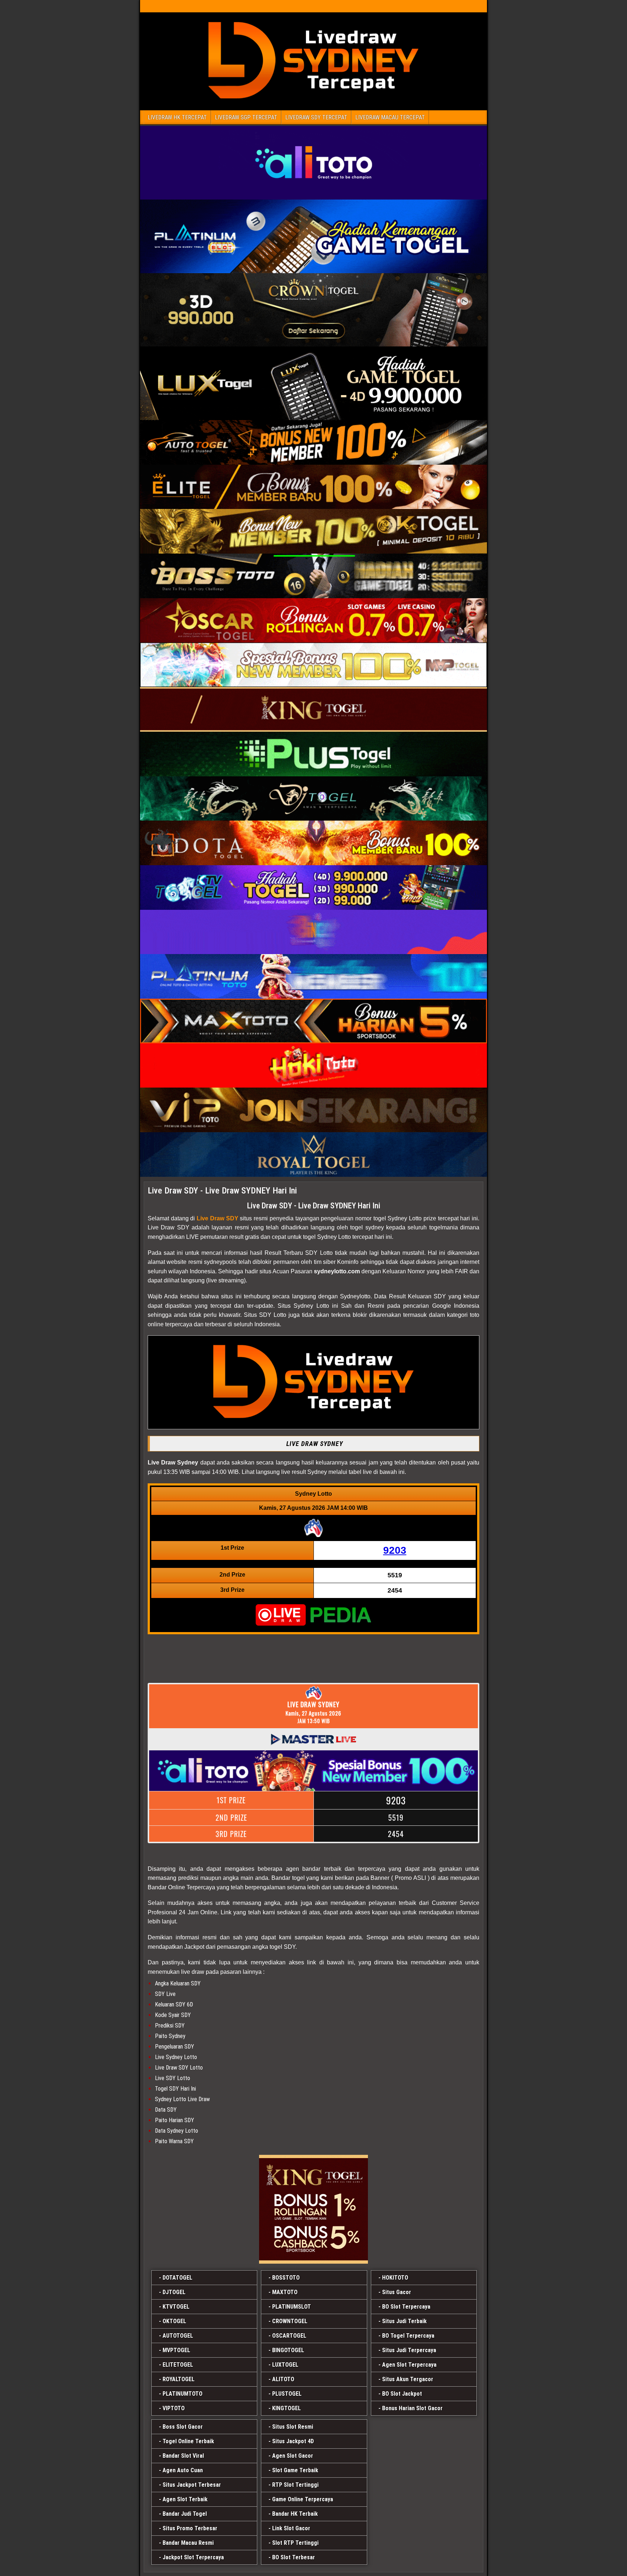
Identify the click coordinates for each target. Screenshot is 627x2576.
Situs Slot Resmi (293, 2427)
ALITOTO (283, 2379)
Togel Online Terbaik (188, 2441)
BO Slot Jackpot (402, 2394)
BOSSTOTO (286, 2278)
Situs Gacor (397, 2292)
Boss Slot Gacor (183, 2427)
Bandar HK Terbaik (295, 2514)
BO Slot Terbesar (294, 2557)
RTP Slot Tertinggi (295, 2485)
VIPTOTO (174, 2408)
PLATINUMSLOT (292, 2307)
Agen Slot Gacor (293, 2456)
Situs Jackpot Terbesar (192, 2485)
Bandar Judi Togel (185, 2514)
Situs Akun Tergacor (408, 2379)
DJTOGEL (174, 2292)
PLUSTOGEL (287, 2394)
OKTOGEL (174, 2321)
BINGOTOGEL (288, 2350)
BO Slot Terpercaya (406, 2307)
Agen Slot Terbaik (185, 2499)
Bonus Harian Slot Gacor (412, 2408)
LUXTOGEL (285, 2365)
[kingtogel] (313, 2209)
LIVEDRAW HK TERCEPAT (177, 117)
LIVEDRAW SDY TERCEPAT (316, 117)
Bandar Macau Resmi (188, 2543)
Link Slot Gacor (291, 2528)
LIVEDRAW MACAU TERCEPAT (390, 117)
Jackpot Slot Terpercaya (193, 2557)
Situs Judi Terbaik (404, 2321)
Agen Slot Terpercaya (409, 2365)
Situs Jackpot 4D (293, 2441)
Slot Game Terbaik (295, 2470)
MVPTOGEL (176, 2350)
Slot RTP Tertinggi (295, 2543)
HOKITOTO (395, 2278)
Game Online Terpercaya (303, 2499)
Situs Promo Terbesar (190, 2528)
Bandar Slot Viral (183, 2456)
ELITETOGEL (178, 2365)
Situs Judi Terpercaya (409, 2350)
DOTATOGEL (177, 2278)
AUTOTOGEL (178, 2336)
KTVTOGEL (176, 2307)
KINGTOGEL (286, 2408)
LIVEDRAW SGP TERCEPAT (246, 117)
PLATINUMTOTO (183, 2394)
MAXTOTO (285, 2292)
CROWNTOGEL (290, 2321)
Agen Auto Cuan (183, 2470)
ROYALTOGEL (179, 2379)
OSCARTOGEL (289, 2336)
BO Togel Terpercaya (408, 2336)
